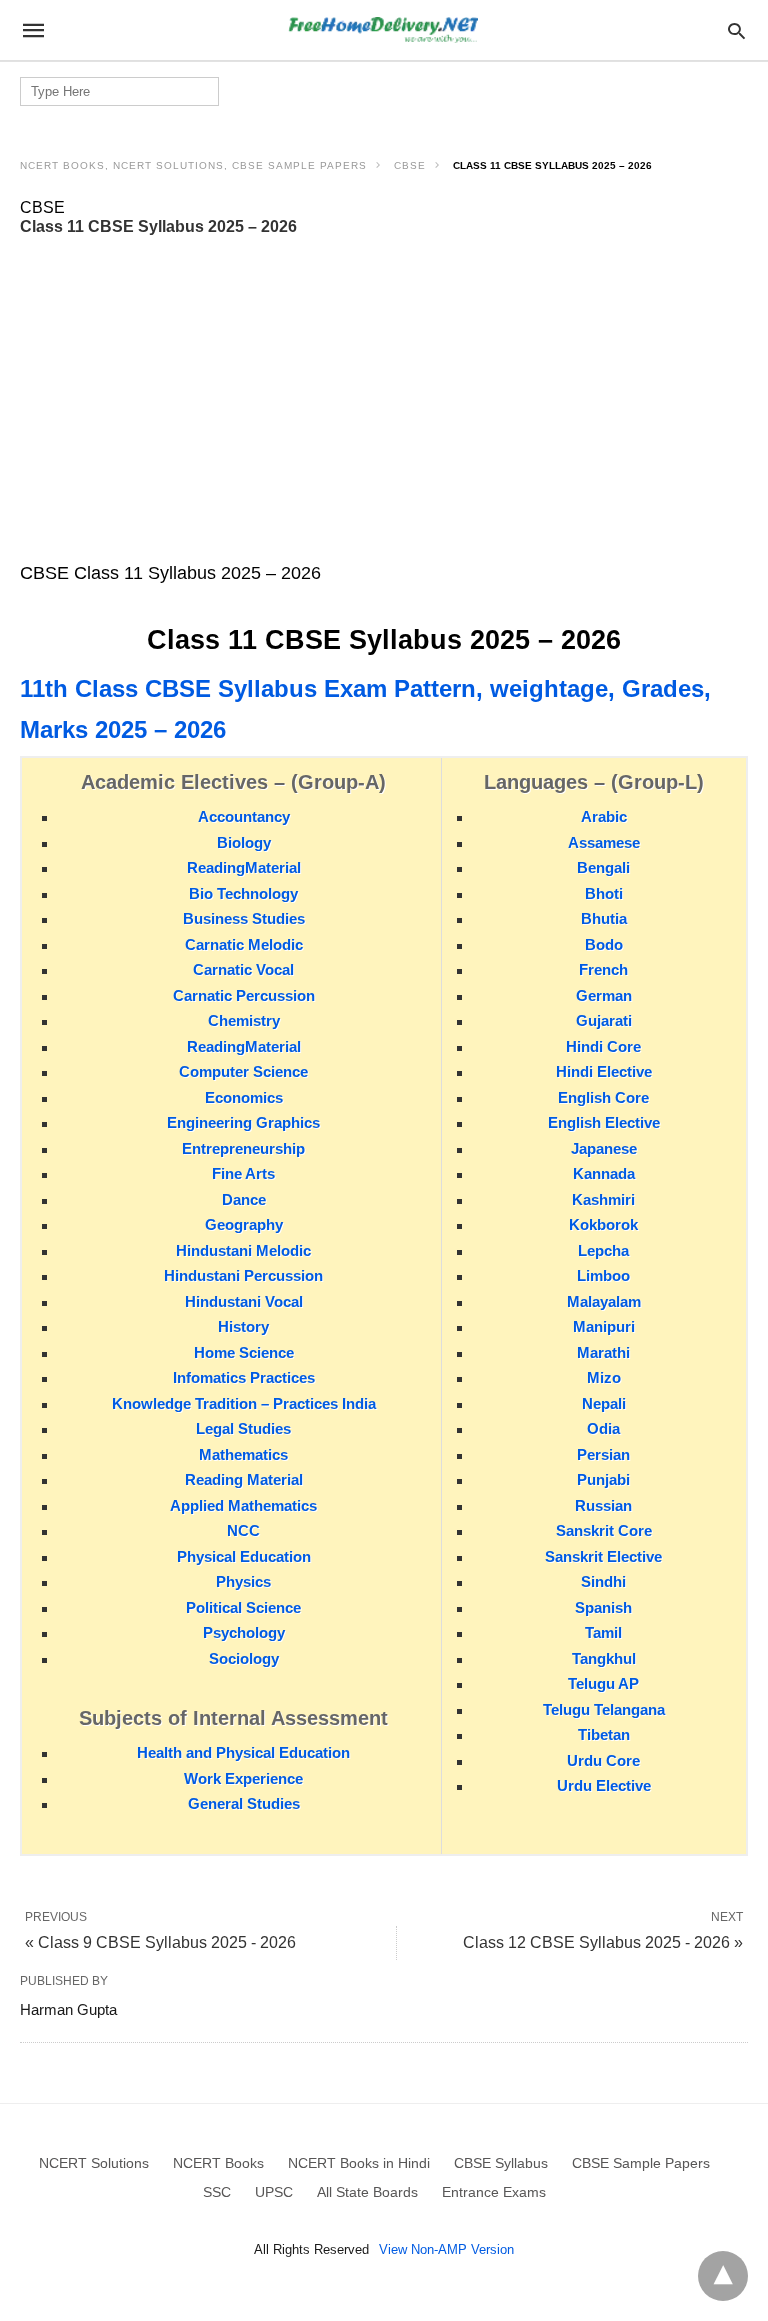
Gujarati (604, 1020)
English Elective (604, 1122)
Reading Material (244, 1479)
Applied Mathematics (243, 1505)
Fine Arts (243, 1173)
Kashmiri (603, 1199)
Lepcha (603, 1250)
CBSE (410, 165)
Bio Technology (243, 893)
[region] (384, 400)
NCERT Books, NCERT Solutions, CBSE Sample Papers (193, 165)
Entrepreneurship (243, 1148)
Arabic (604, 816)
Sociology (244, 1658)
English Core (603, 1097)
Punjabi (603, 1479)
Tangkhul (604, 1658)
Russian (603, 1505)
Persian (603, 1454)
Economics (244, 1097)
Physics (243, 1581)
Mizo (604, 1377)
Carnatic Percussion (244, 995)
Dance (244, 1199)
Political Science (243, 1607)
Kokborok (603, 1224)
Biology (244, 842)
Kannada (604, 1173)
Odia (603, 1428)
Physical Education (244, 1556)
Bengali (603, 867)
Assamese (604, 842)
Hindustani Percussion (243, 1275)
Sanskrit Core (604, 1530)
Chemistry (244, 1020)
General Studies (244, 1803)
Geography (244, 1224)
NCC (243, 1530)
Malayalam (604, 1301)
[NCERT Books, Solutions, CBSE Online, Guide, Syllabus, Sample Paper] (383, 30)
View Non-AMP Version (446, 2249)
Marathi (603, 1352)
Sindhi (603, 1581)
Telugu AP (603, 1683)
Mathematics (243, 1454)
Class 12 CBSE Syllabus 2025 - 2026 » (603, 1942)
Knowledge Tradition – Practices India (244, 1403)
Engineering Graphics (243, 1122)
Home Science (244, 1352)
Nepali (604, 1403)
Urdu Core (603, 1760)
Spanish (603, 1607)
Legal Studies (243, 1428)
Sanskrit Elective (603, 1556)
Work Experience (243, 1778)
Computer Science (243, 1071)
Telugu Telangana (604, 1709)
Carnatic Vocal (243, 969)
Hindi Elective (604, 1071)
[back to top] (723, 2276)
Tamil (603, 1632)
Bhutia (604, 918)
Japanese (604, 1148)
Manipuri (604, 1326)
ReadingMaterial (244, 867)
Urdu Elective (604, 1785)
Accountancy (244, 816)
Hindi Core (603, 1046)
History (243, 1326)
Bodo (604, 944)
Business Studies (244, 918)
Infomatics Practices (244, 1377)
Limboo (603, 1275)
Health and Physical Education (243, 1752)
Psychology (244, 1632)
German (604, 995)
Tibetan (604, 1734)
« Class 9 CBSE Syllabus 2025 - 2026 (160, 1942)
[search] (736, 30)
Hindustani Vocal (244, 1301)
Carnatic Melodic (244, 944)
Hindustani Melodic (243, 1250)
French (603, 969)
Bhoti (604, 893)
